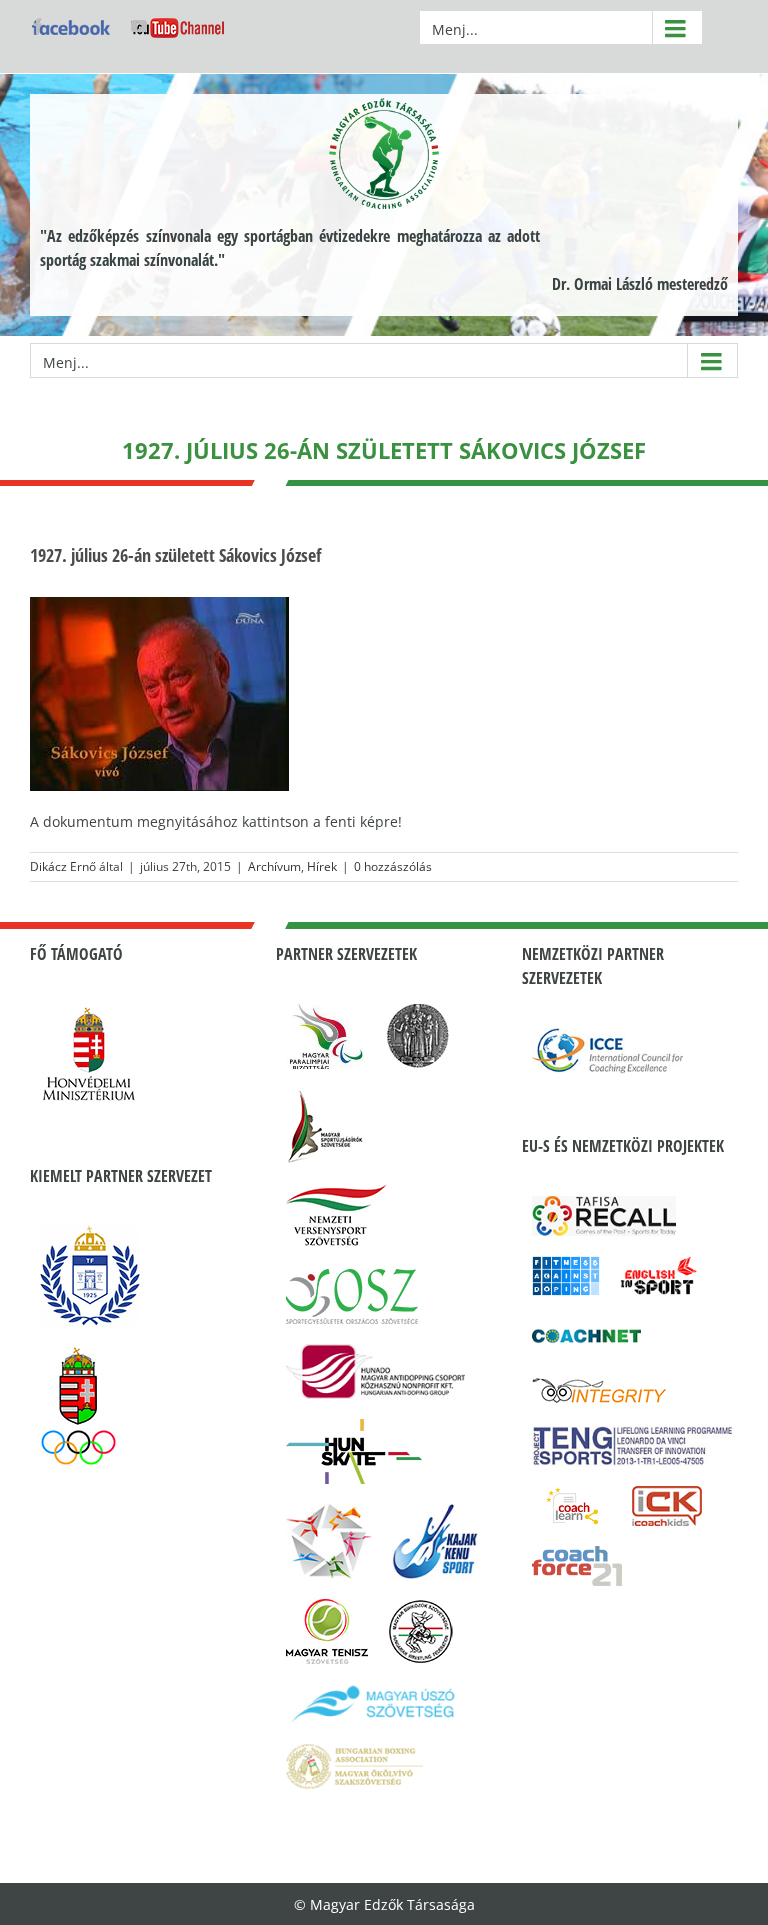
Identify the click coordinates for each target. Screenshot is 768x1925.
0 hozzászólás (393, 866)
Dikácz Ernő (63, 866)
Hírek (322, 866)
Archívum (274, 866)
